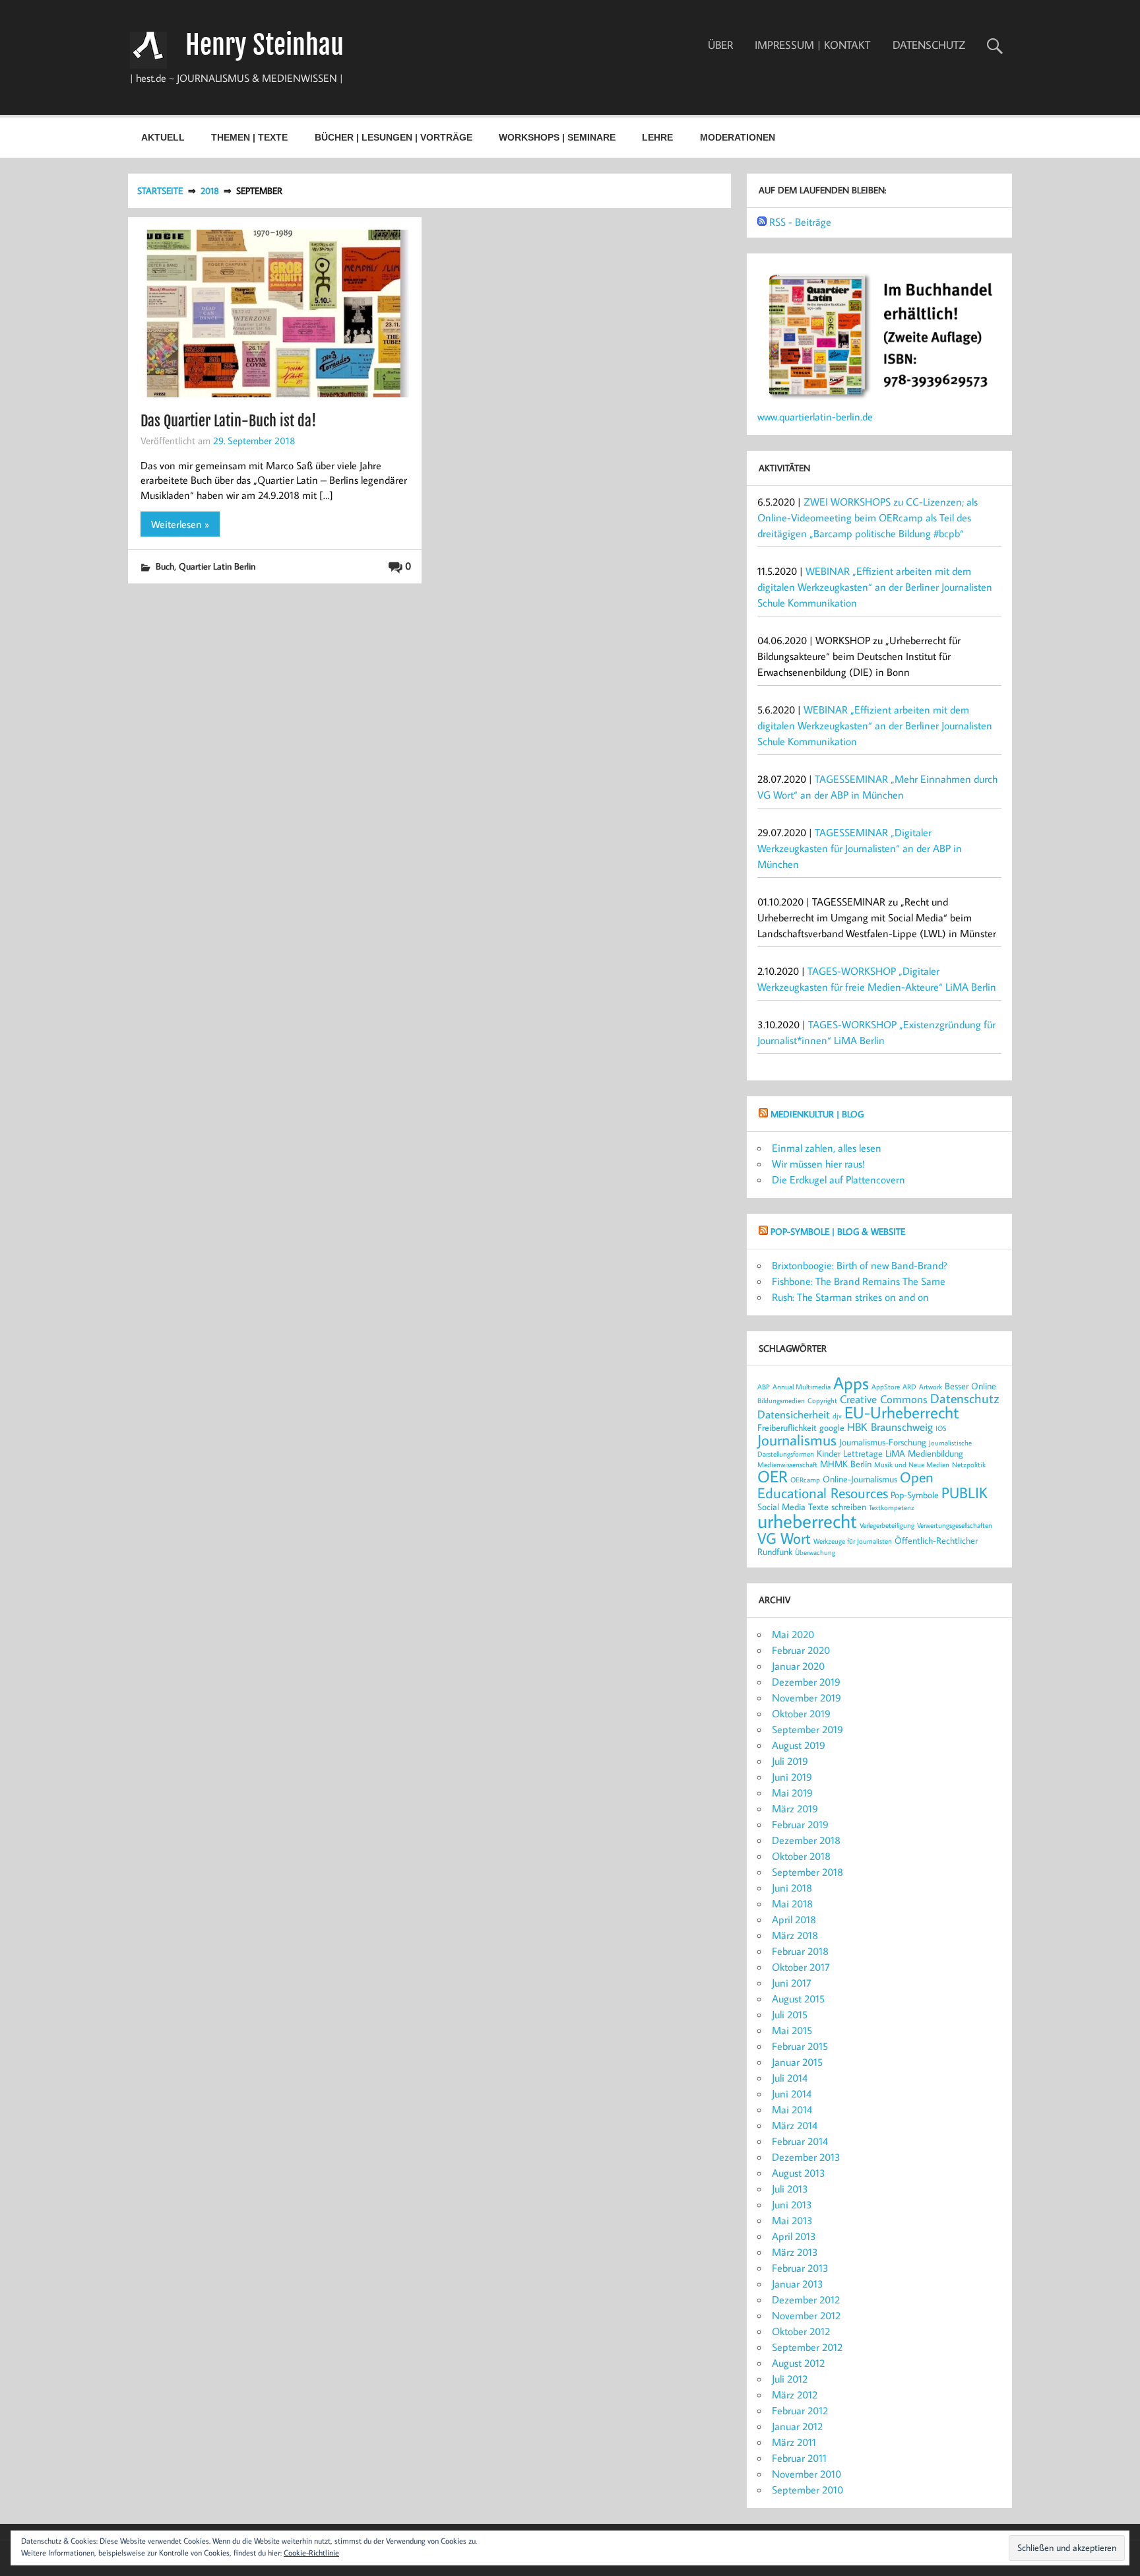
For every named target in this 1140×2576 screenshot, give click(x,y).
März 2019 (795, 1808)
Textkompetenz (892, 1507)
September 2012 (807, 2347)
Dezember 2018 (806, 1840)
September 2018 (807, 1872)
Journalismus (797, 1439)
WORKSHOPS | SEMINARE (557, 137)
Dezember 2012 (806, 2299)
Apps (851, 1383)
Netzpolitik (969, 1465)
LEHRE (657, 137)
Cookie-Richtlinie (311, 2553)
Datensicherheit (794, 1414)
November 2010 (807, 2474)
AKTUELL (163, 137)
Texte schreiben (837, 1506)
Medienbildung (935, 1453)
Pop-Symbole (915, 1495)
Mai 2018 (792, 1903)
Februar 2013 (800, 2268)
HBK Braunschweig (890, 1427)
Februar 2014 (800, 2141)
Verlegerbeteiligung (887, 1525)
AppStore (886, 1387)
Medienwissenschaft (787, 1465)
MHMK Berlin (846, 1464)
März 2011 (794, 2442)
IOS (941, 1428)
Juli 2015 (790, 2014)
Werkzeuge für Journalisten (853, 1541)
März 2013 (795, 2252)
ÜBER (720, 45)
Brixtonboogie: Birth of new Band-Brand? (860, 1265)
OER (773, 1476)
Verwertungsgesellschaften (955, 1525)
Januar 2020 (798, 1666)
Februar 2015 (800, 2046)
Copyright (822, 1401)
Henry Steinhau (265, 45)
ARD (909, 1387)
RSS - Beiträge (800, 222)
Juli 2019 (790, 1761)
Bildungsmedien (781, 1401)
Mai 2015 (792, 2030)
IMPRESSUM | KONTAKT (812, 45)
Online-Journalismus (860, 1479)
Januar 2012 (797, 2426)
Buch (165, 566)
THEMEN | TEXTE (249, 137)
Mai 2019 (792, 1793)
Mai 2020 (793, 1634)
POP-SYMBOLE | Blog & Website (838, 1231)
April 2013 (794, 2236)
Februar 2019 (800, 1824)
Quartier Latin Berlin (217, 566)
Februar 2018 (800, 1951)
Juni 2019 (792, 1777)
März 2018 (795, 1935)
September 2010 (807, 2490)
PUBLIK (965, 1492)
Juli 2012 (790, 2379)
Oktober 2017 (801, 1967)
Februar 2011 (799, 2458)
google (832, 1427)
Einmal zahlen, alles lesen (827, 1148)
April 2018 (794, 1919)
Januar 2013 (798, 2284)
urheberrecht (807, 1521)
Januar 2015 (797, 2062)
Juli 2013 (790, 2189)
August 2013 (799, 2173)
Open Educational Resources (845, 1485)
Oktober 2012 (801, 2331)
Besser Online (970, 1386)
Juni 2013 (792, 2204)
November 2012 (806, 2315)
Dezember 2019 (806, 1682)
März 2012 (795, 2394)
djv (837, 1416)
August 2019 (799, 1745)
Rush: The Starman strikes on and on (850, 1297)
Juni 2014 (792, 2094)
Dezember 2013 (806, 2157)
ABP (764, 1387)
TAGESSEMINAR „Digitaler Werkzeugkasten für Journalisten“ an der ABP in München (860, 848)
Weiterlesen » (180, 524)
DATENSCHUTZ (929, 45)
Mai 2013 (792, 2220)
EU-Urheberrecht (902, 1412)
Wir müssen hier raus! (818, 1164)
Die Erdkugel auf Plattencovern (839, 1179)
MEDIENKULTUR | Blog (817, 1114)
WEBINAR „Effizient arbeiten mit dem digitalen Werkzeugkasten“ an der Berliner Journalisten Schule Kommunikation (875, 587)
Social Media (781, 1506)
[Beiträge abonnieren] (762, 222)
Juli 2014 (790, 2078)
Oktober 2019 (801, 1713)
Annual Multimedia (802, 1387)
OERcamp (805, 1480)
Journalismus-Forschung (883, 1442)
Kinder (829, 1453)
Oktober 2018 (801, 1856)
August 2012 (798, 2363)
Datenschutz (965, 1398)
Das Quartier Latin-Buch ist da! (228, 421)
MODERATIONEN (738, 137)
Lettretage (863, 1453)
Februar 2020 (801, 1650)
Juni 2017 (792, 1983)
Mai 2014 (792, 2109)
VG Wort (784, 1538)
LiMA (895, 1453)
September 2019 (807, 1729)
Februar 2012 (800, 2410)
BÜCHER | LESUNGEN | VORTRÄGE (394, 137)
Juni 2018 (792, 1888)
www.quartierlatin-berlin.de (815, 416)
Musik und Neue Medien (912, 1465)
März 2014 (795, 2125)
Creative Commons (884, 1399)
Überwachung (815, 1552)
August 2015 (798, 1998)
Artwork (931, 1387)
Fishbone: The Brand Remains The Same (859, 1281)
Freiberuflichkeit (787, 1427)
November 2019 (807, 1698)
